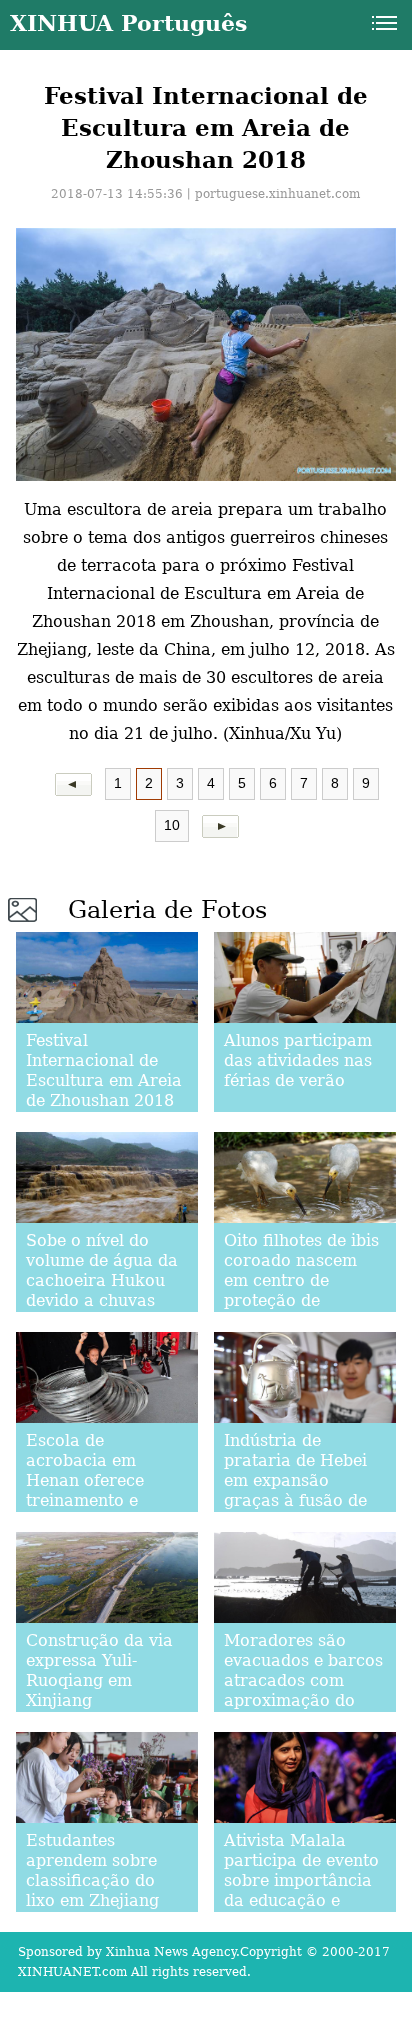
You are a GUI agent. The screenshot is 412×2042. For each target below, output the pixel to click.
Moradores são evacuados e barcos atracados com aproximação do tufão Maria (303, 1680)
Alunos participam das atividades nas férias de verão (298, 1060)
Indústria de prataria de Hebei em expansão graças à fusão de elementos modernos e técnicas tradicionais (295, 1510)
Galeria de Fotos (167, 910)
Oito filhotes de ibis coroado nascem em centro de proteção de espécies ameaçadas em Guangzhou (301, 1300)
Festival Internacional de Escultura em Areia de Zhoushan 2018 (104, 1070)
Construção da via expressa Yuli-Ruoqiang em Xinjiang (99, 1670)
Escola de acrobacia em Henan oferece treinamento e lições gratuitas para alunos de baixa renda (88, 1500)
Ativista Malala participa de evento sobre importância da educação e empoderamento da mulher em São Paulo (302, 1900)
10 (172, 825)
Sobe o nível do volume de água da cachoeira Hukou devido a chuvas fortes (102, 1280)
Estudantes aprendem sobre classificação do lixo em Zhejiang (92, 1870)
